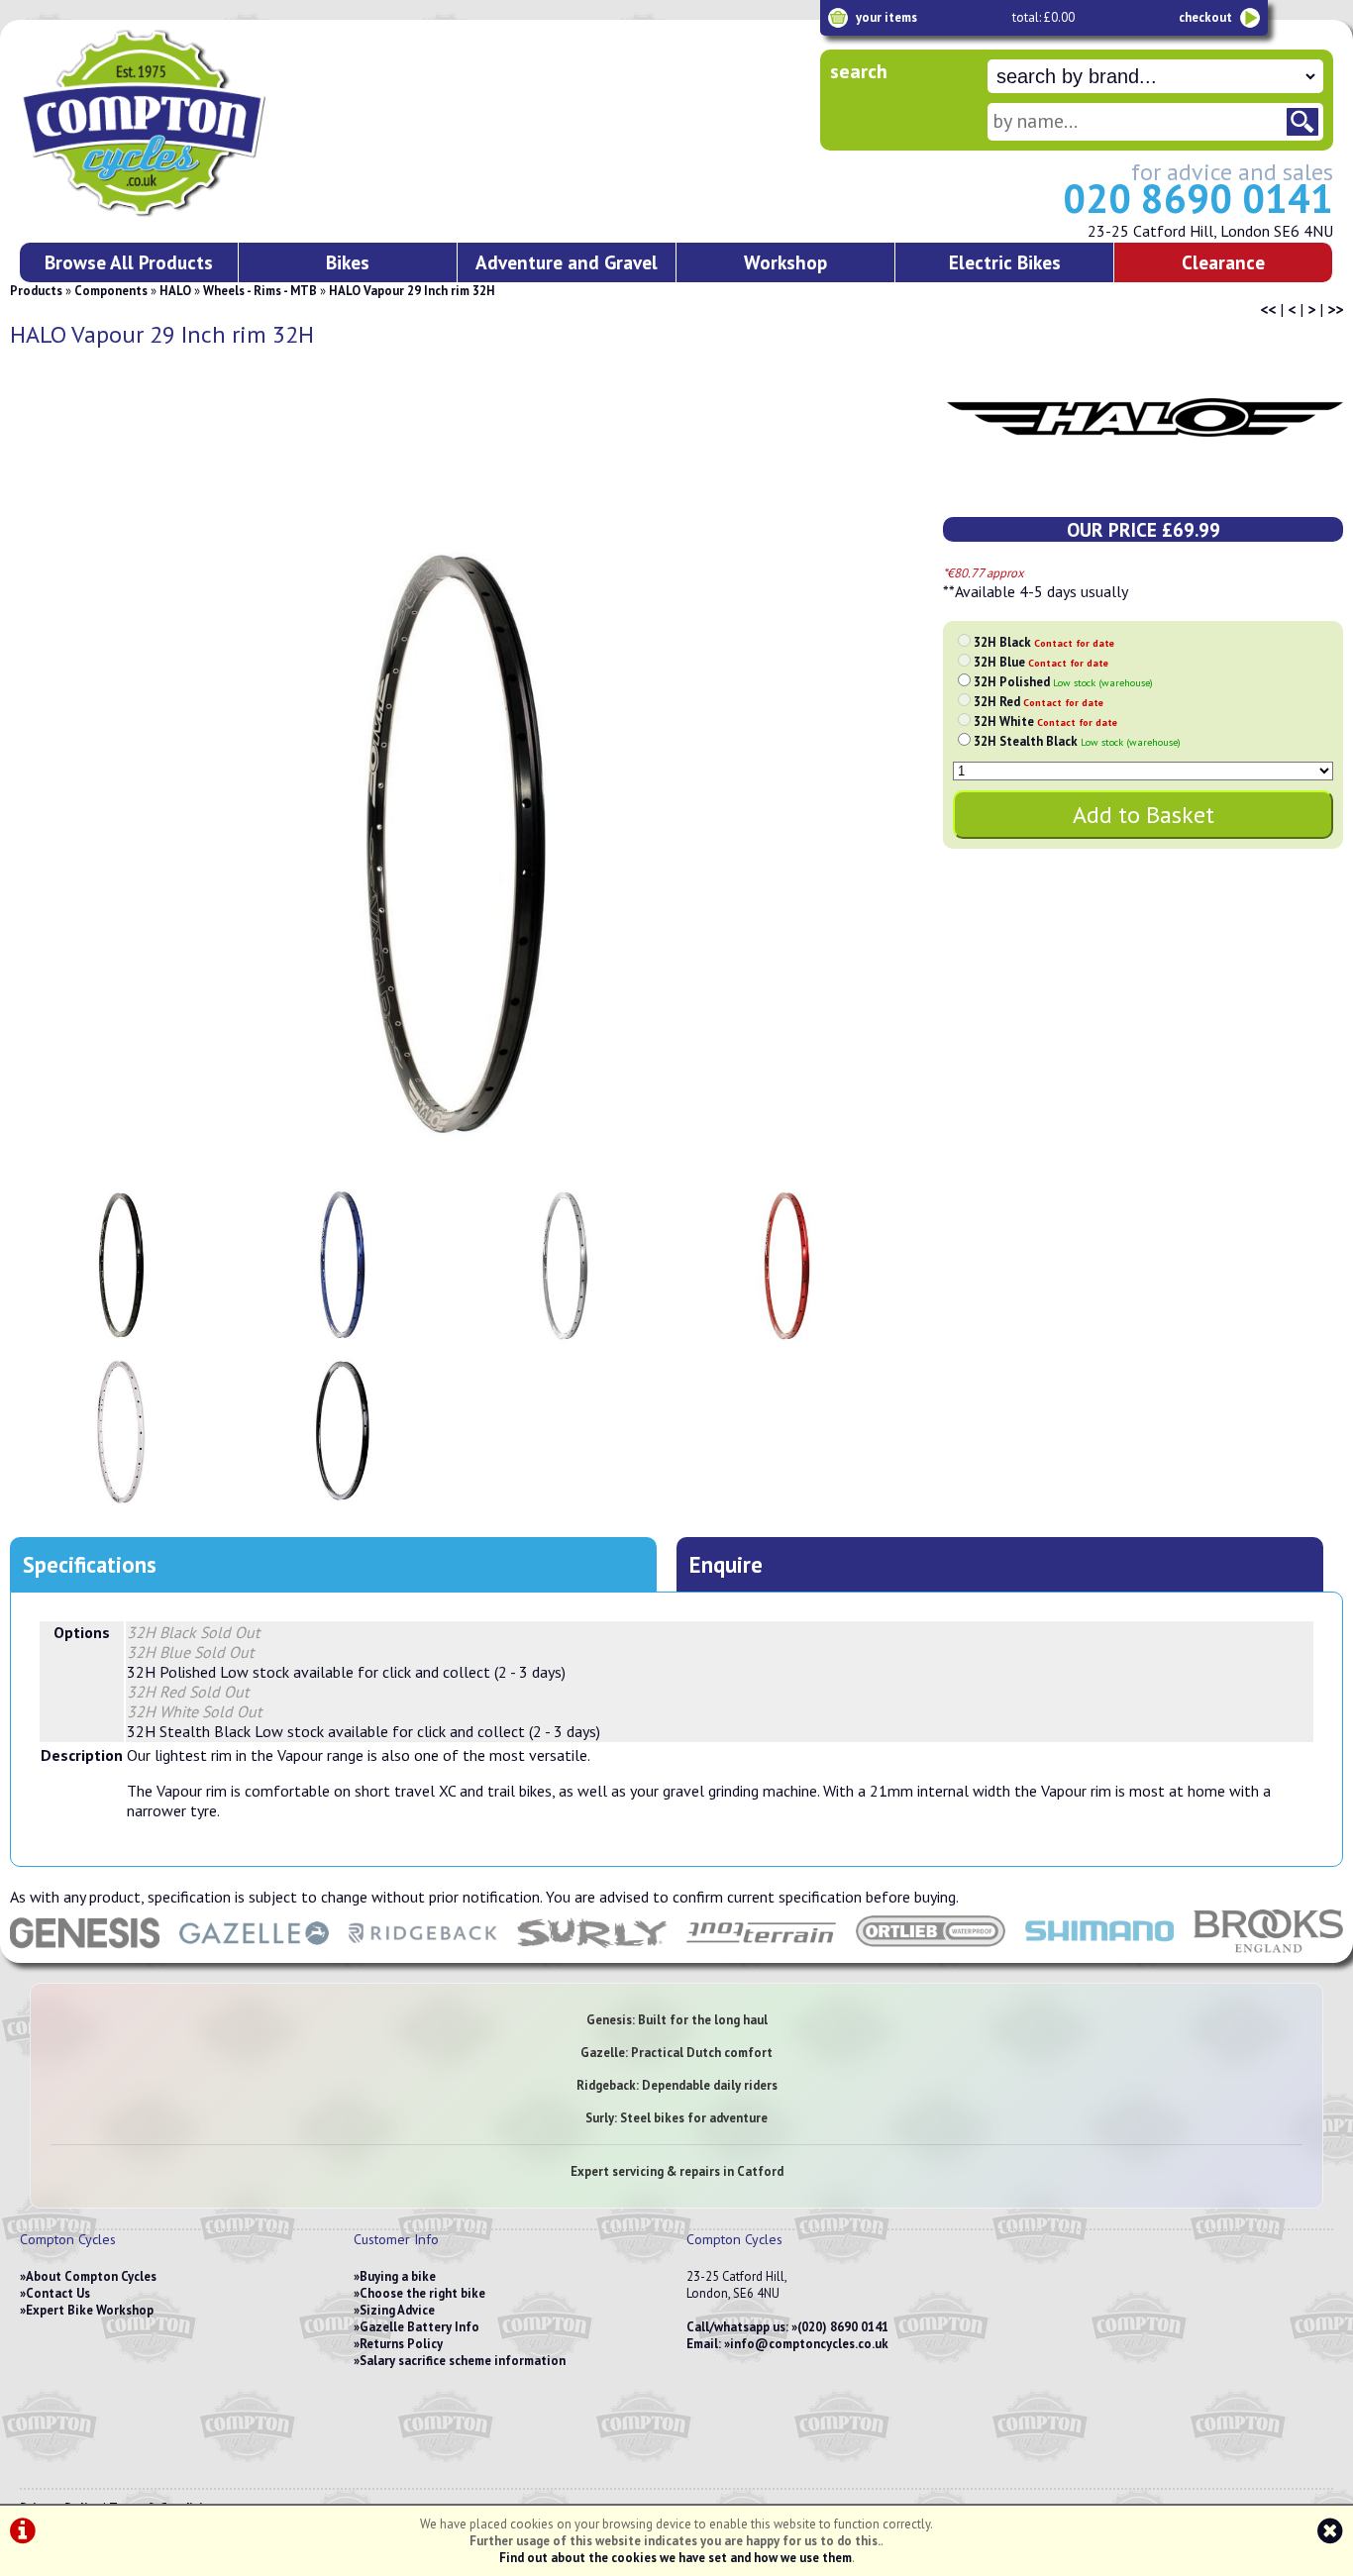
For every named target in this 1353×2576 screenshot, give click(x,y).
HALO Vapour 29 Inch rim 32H (412, 291)
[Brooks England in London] (1268, 1953)
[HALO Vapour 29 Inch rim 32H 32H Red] (787, 1267)
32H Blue (1041, 662)
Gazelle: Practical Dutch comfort (676, 2053)
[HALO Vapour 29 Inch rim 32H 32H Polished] (566, 1267)
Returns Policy (401, 2344)
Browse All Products (129, 262)
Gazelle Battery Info (419, 2327)
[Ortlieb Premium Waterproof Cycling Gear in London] (931, 1953)
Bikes (348, 262)
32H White (1045, 721)
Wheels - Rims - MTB (260, 291)
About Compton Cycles (91, 2276)
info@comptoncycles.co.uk (809, 2344)
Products (36, 291)
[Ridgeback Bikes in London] (423, 1953)
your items (886, 17)
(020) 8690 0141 (843, 2327)
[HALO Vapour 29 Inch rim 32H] (454, 850)
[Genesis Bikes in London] (85, 1953)
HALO (175, 291)
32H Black (1044, 642)
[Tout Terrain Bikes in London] (761, 1953)
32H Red (1039, 702)
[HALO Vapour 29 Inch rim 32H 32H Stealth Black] (343, 1433)
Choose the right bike (422, 2293)
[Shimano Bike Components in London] (1100, 1953)
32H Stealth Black (1077, 741)
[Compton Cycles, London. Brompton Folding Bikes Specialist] (218, 213)
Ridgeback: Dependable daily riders (677, 2085)
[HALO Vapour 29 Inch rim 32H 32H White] (121, 1433)
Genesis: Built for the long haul (677, 2020)
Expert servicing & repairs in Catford (677, 2171)
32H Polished (1063, 682)
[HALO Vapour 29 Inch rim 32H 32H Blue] (343, 1267)
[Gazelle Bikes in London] (254, 1953)
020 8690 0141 (1198, 198)
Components (111, 291)
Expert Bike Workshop (90, 2310)
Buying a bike (398, 2276)
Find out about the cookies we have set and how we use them (676, 2558)
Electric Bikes (1005, 262)
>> (1335, 309)
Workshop (785, 262)
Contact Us (58, 2293)
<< (1268, 309)
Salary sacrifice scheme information (463, 2361)
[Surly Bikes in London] (592, 1953)
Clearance (1223, 262)
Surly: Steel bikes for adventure (676, 2118)
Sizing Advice (397, 2310)
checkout (1205, 17)
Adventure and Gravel (567, 262)
